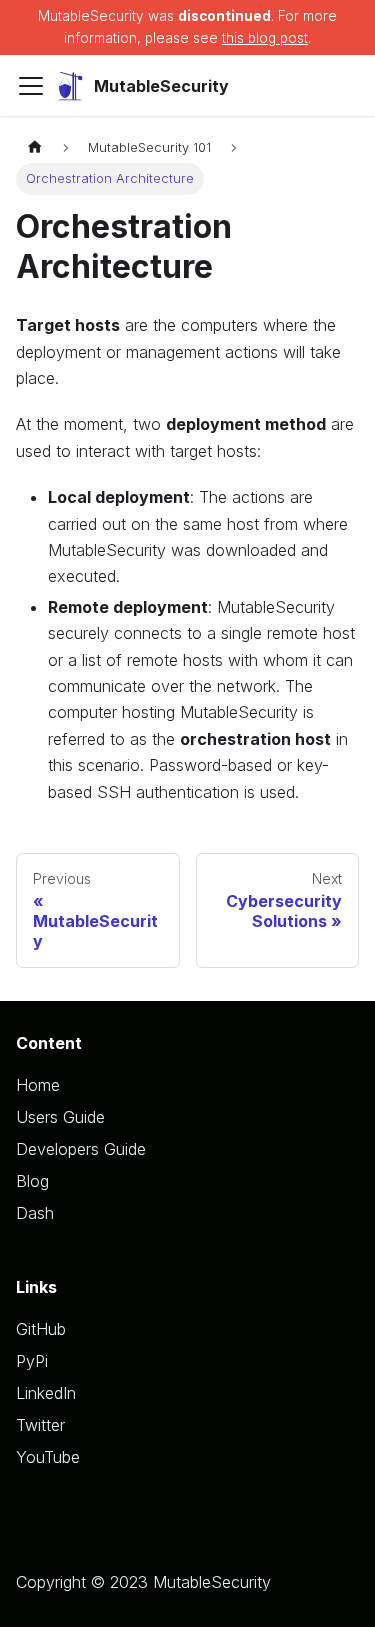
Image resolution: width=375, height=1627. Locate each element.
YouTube (48, 1457)
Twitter (40, 1425)
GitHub (41, 1329)
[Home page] (35, 147)
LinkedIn (46, 1393)
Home (38, 1085)
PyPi (32, 1361)
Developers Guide (81, 1149)
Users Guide (60, 1117)
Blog (32, 1181)
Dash (35, 1213)
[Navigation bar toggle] (31, 86)
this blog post (265, 38)
